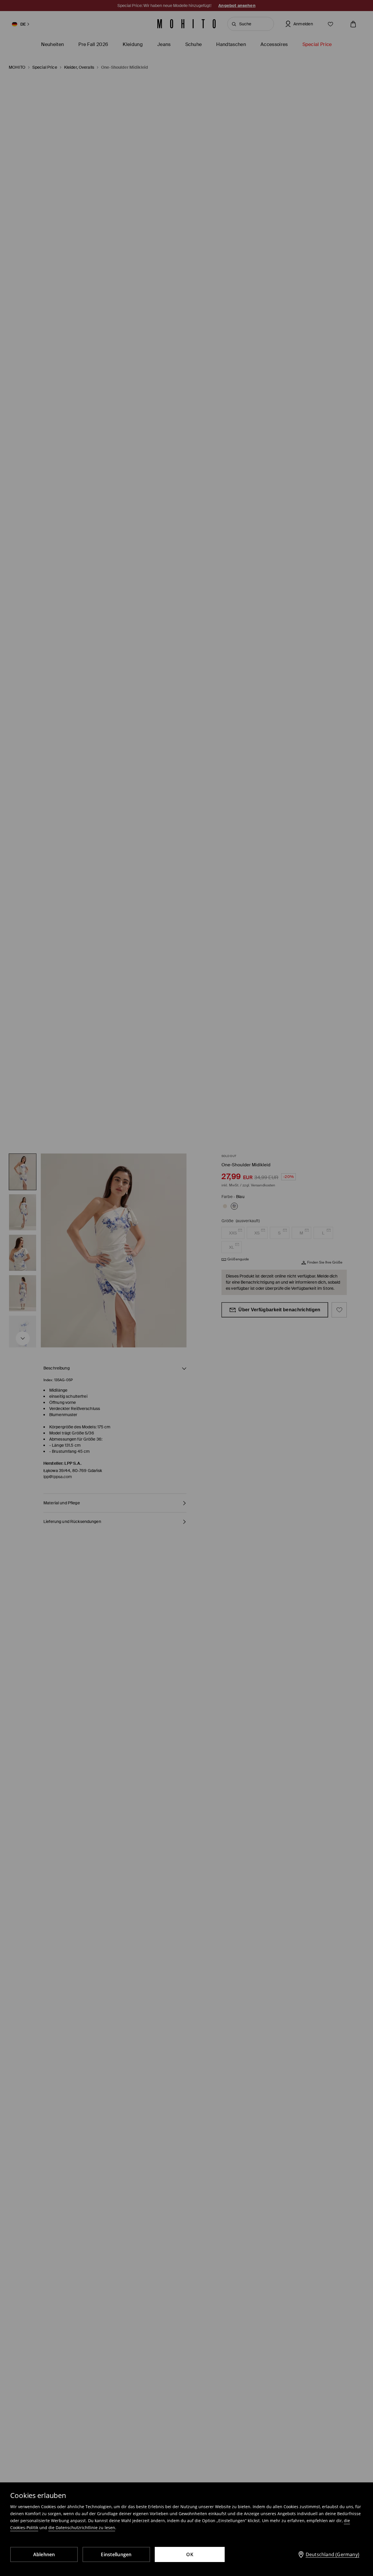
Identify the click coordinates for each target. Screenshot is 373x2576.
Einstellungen (116, 2554)
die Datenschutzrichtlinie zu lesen (82, 2528)
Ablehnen (44, 2554)
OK (190, 2554)
